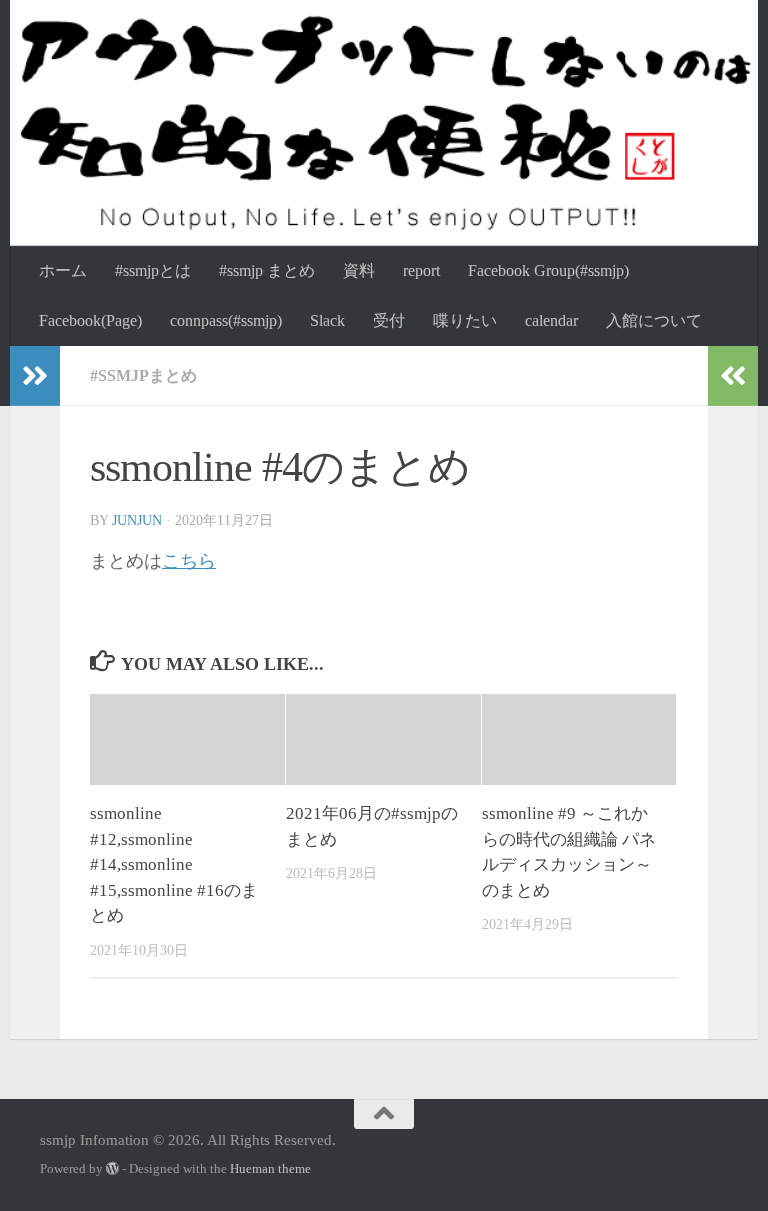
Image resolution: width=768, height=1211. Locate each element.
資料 (359, 270)
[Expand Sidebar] (35, 376)
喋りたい (465, 320)
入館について (654, 320)
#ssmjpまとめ (143, 375)
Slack (327, 320)
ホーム (63, 270)
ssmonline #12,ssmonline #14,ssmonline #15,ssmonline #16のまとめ (174, 864)
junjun (137, 520)
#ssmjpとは (153, 270)
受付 (389, 320)
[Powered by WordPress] (112, 1168)
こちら (189, 561)
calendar (551, 320)
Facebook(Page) (90, 320)
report (421, 270)
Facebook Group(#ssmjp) (548, 270)
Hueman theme (270, 1168)
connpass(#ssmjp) (226, 320)
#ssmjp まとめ (267, 270)
